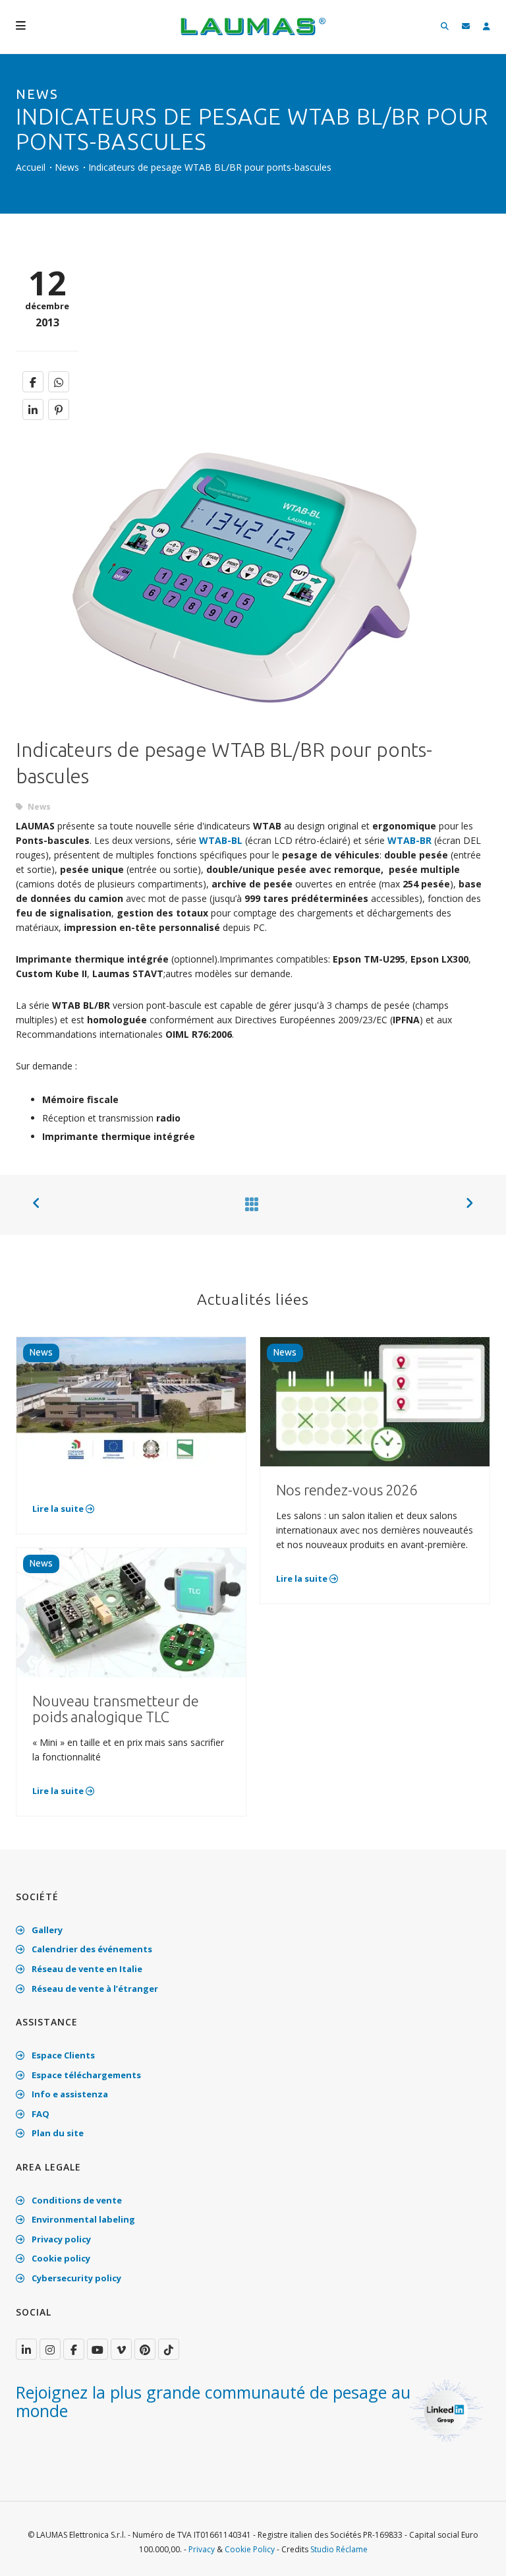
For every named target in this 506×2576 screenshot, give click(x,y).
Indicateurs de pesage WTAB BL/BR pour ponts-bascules (210, 167)
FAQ (40, 2114)
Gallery (46, 1930)
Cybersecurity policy (75, 2278)
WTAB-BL (222, 840)
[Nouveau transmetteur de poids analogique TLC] (131, 1612)
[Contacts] (466, 27)
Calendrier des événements (91, 1949)
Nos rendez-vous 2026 (347, 1490)
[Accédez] (487, 27)
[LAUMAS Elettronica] (26, 2349)
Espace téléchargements (85, 2075)
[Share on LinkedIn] (33, 409)
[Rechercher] (445, 27)
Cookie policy (60, 2258)
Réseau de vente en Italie (86, 1969)
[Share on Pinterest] (59, 409)
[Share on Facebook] (33, 382)
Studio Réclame (339, 2549)
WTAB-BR (409, 840)
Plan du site (57, 2133)
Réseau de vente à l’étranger (94, 1989)
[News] (249, 1204)
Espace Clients (62, 2055)
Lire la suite (59, 1509)
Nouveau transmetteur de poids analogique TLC (116, 1709)
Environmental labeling (82, 2219)
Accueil (31, 167)
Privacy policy (60, 2239)
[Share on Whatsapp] (59, 382)
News (67, 167)
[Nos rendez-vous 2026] (375, 1401)
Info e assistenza (69, 2094)
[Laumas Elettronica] (253, 33)
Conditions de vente (76, 2200)
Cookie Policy (250, 2549)
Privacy (202, 2549)
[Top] (476, 2552)
